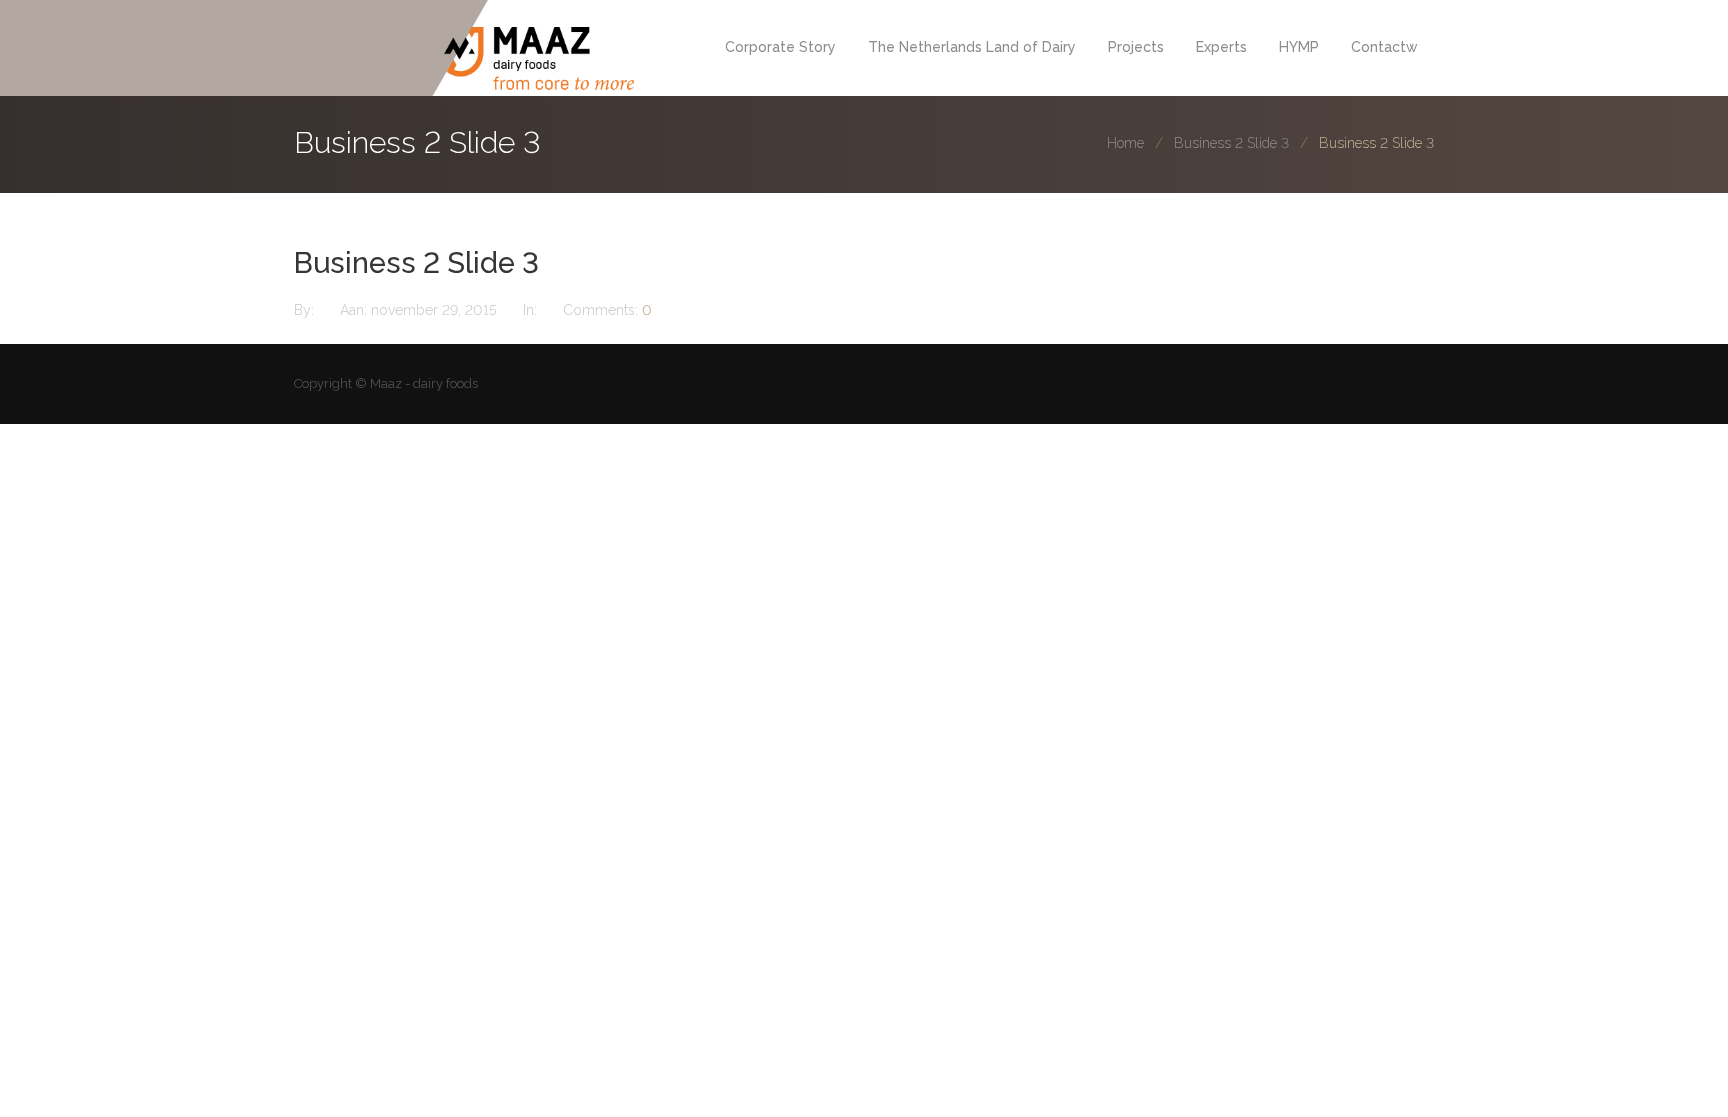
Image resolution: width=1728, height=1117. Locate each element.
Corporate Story (780, 47)
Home (1125, 143)
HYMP (1299, 47)
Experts (1221, 47)
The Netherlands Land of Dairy (972, 47)
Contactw (1384, 47)
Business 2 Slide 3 (1231, 143)
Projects (1136, 47)
